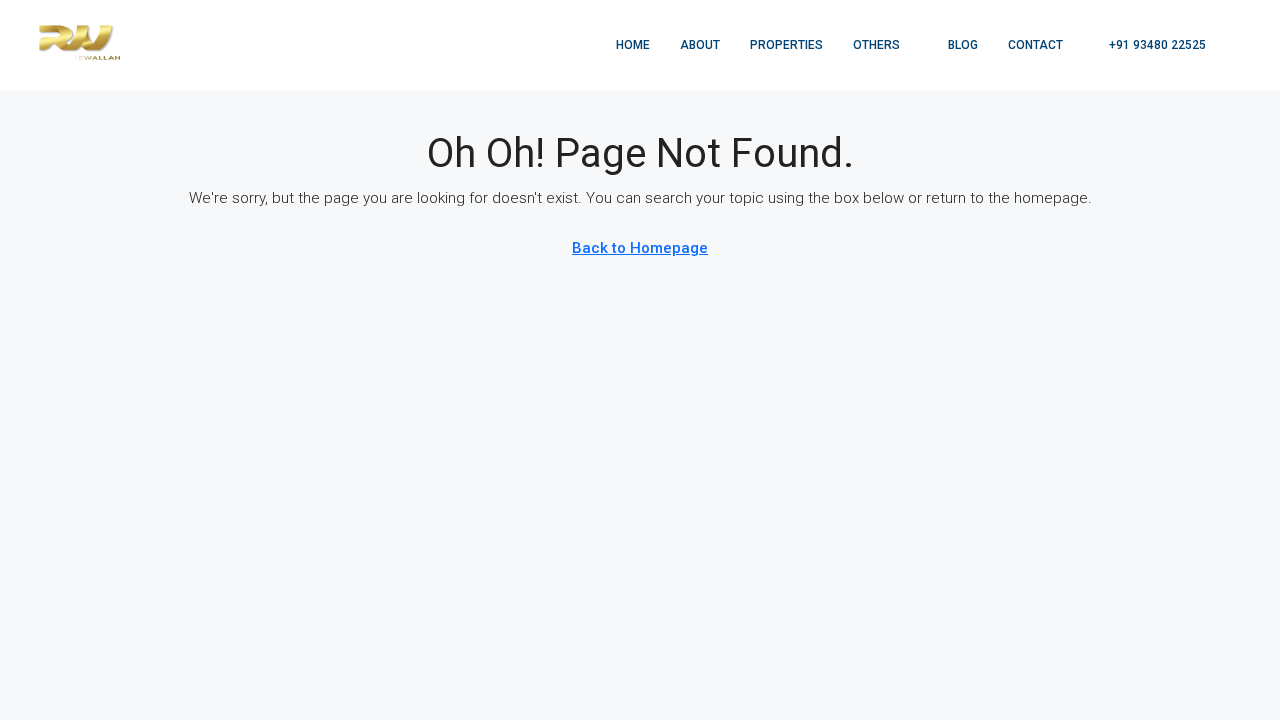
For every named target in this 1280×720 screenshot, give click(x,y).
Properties (786, 45)
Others (876, 45)
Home (633, 45)
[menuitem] (1147, 45)
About (700, 45)
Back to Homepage (640, 248)
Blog (963, 45)
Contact (1035, 45)
